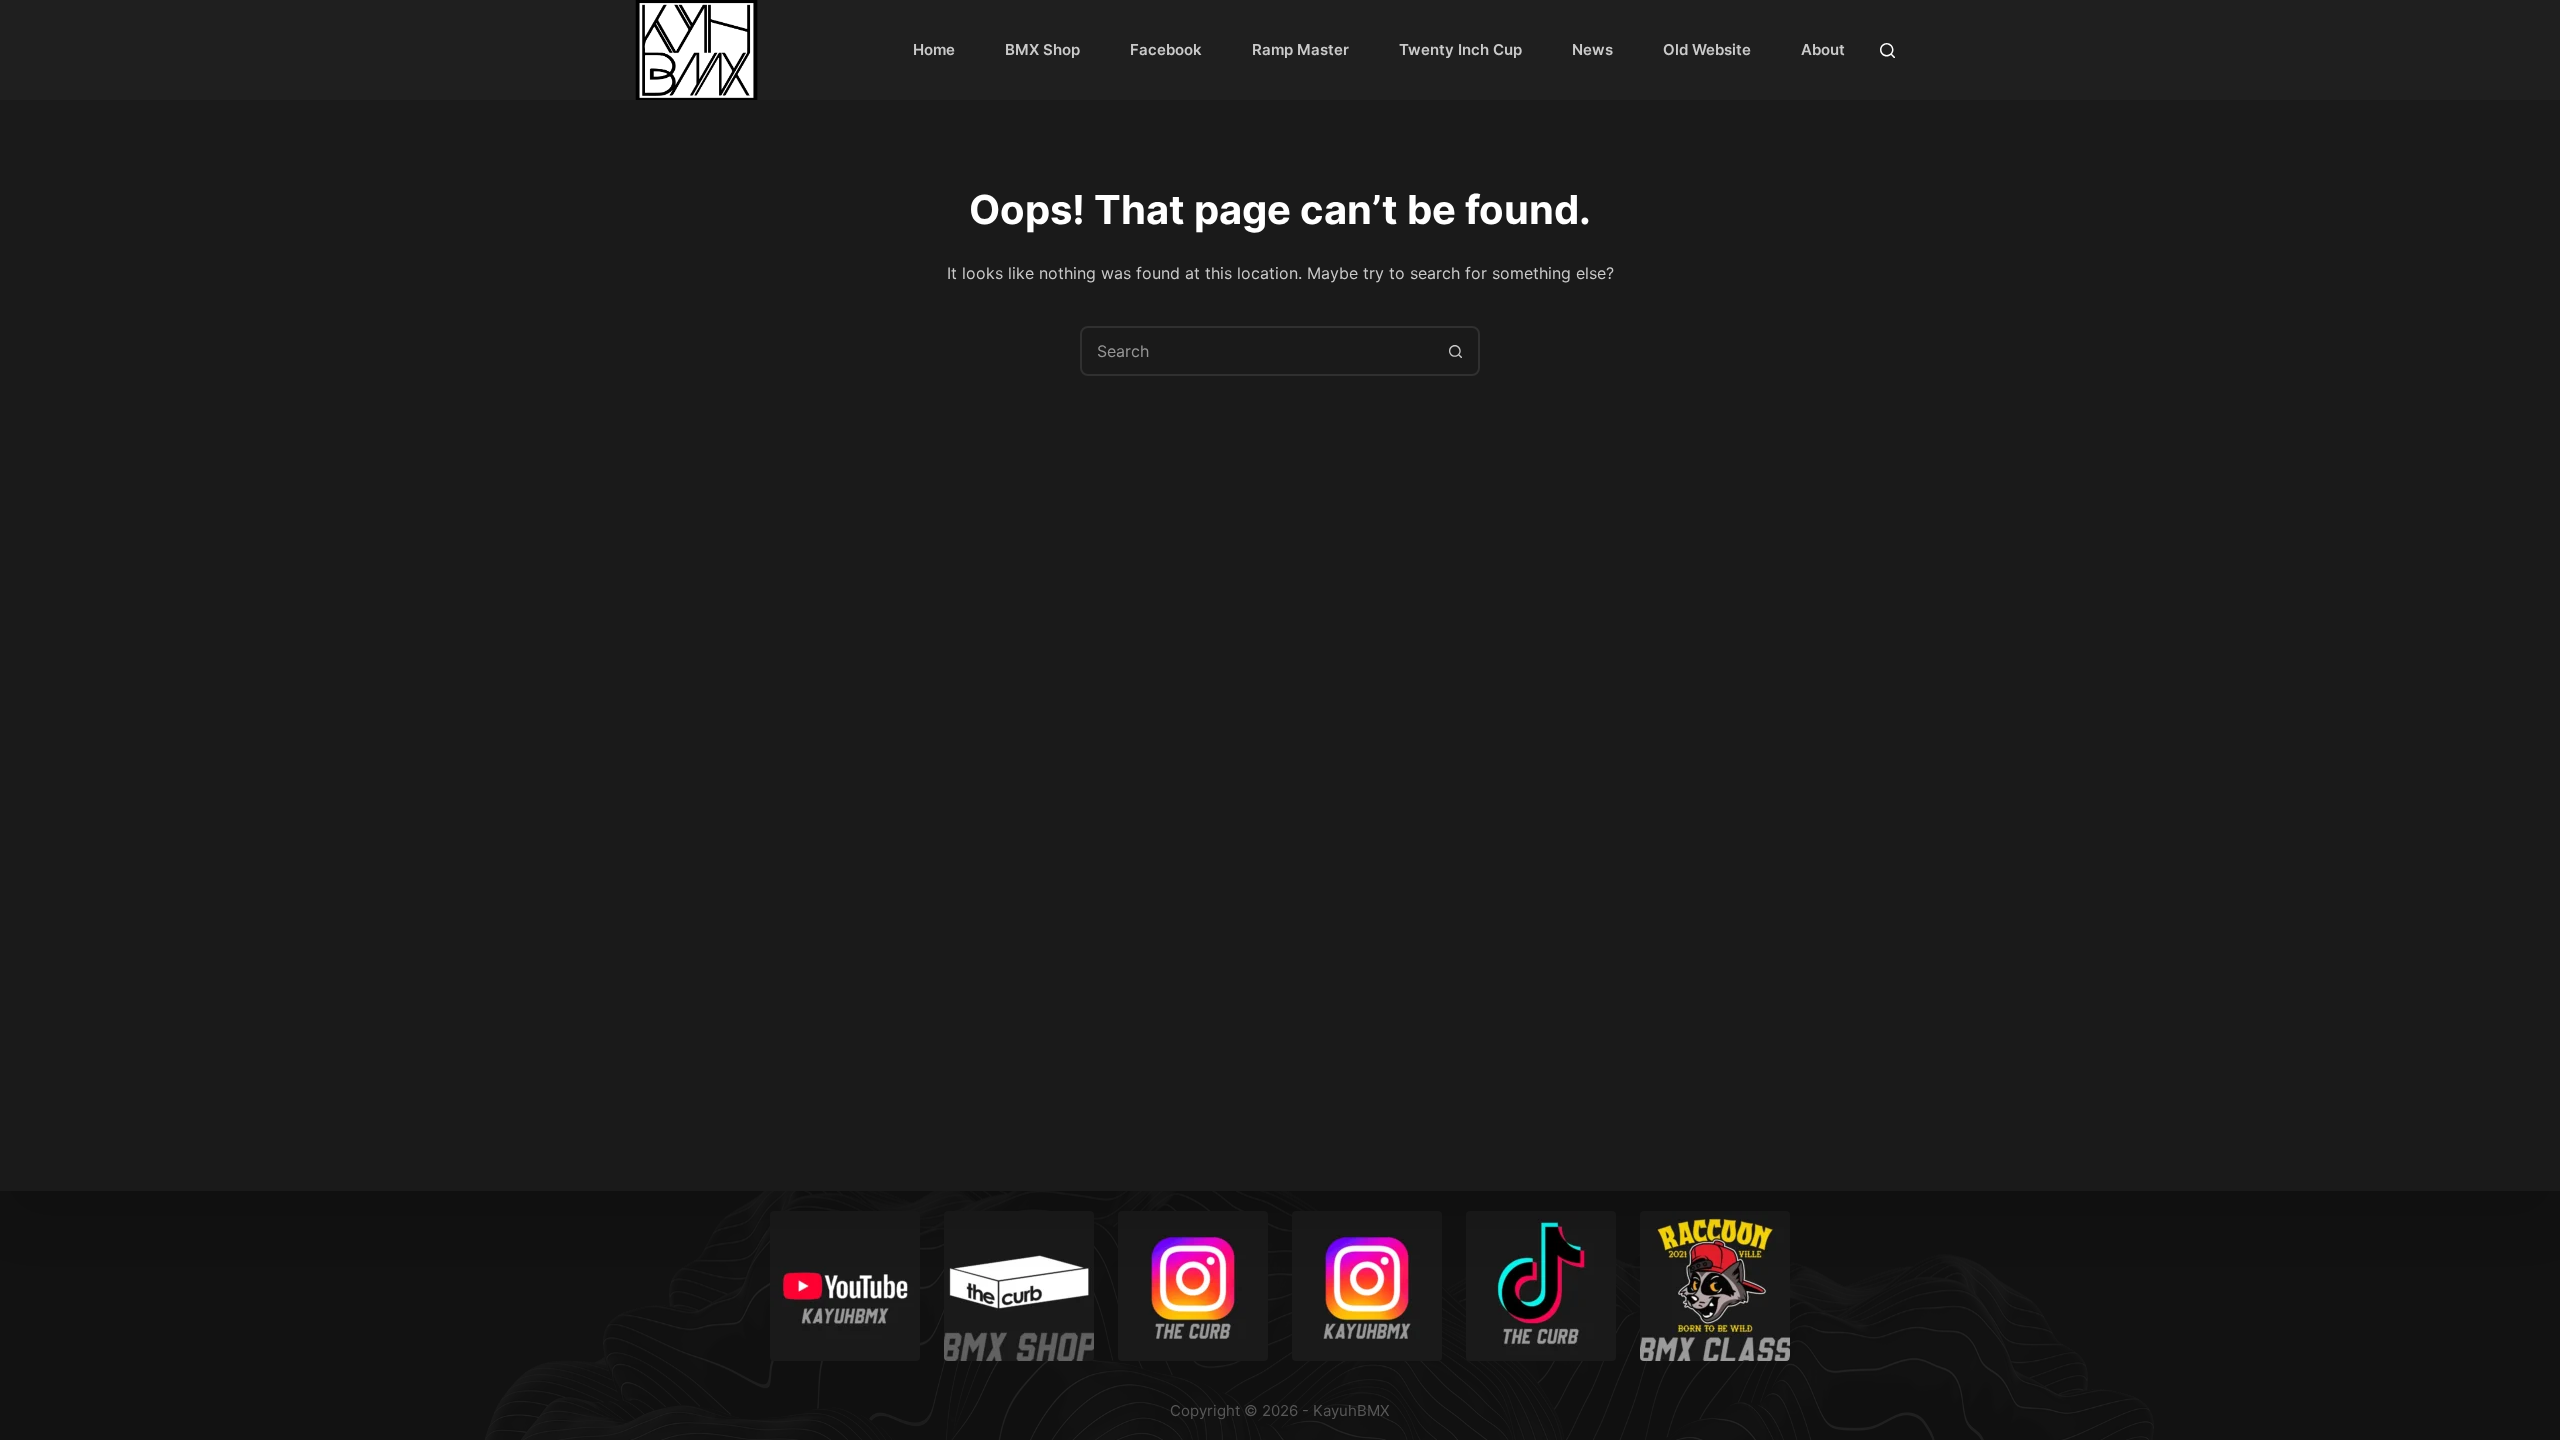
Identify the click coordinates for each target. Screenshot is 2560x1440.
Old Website (1707, 49)
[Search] (1887, 50)
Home (934, 49)
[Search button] (1455, 351)
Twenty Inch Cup (1460, 49)
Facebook (1166, 49)
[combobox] (1257, 351)
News (1592, 49)
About (1823, 49)
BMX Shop (1042, 49)
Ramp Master (1300, 49)
